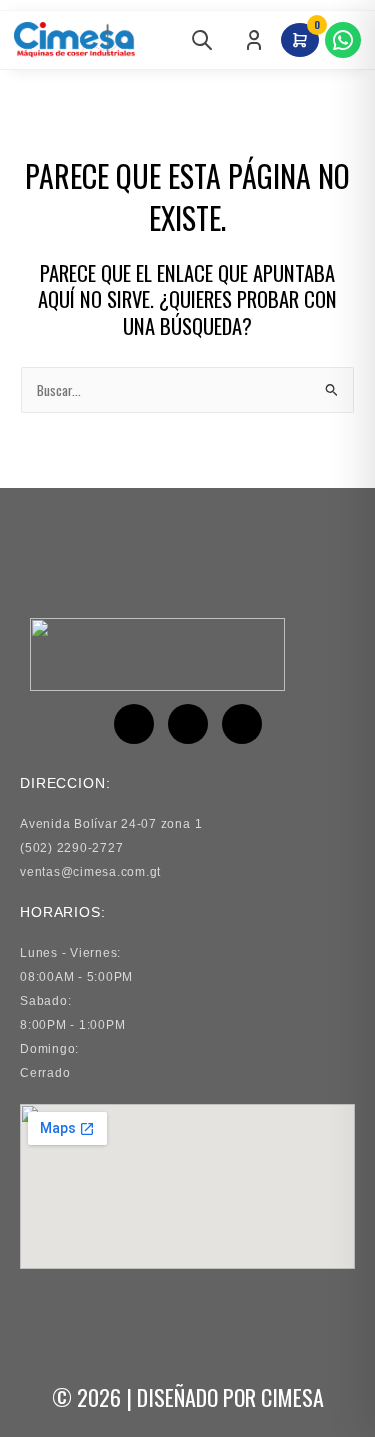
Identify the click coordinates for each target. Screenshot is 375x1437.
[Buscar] (202, 40)
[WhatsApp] (343, 40)
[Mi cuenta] (254, 40)
